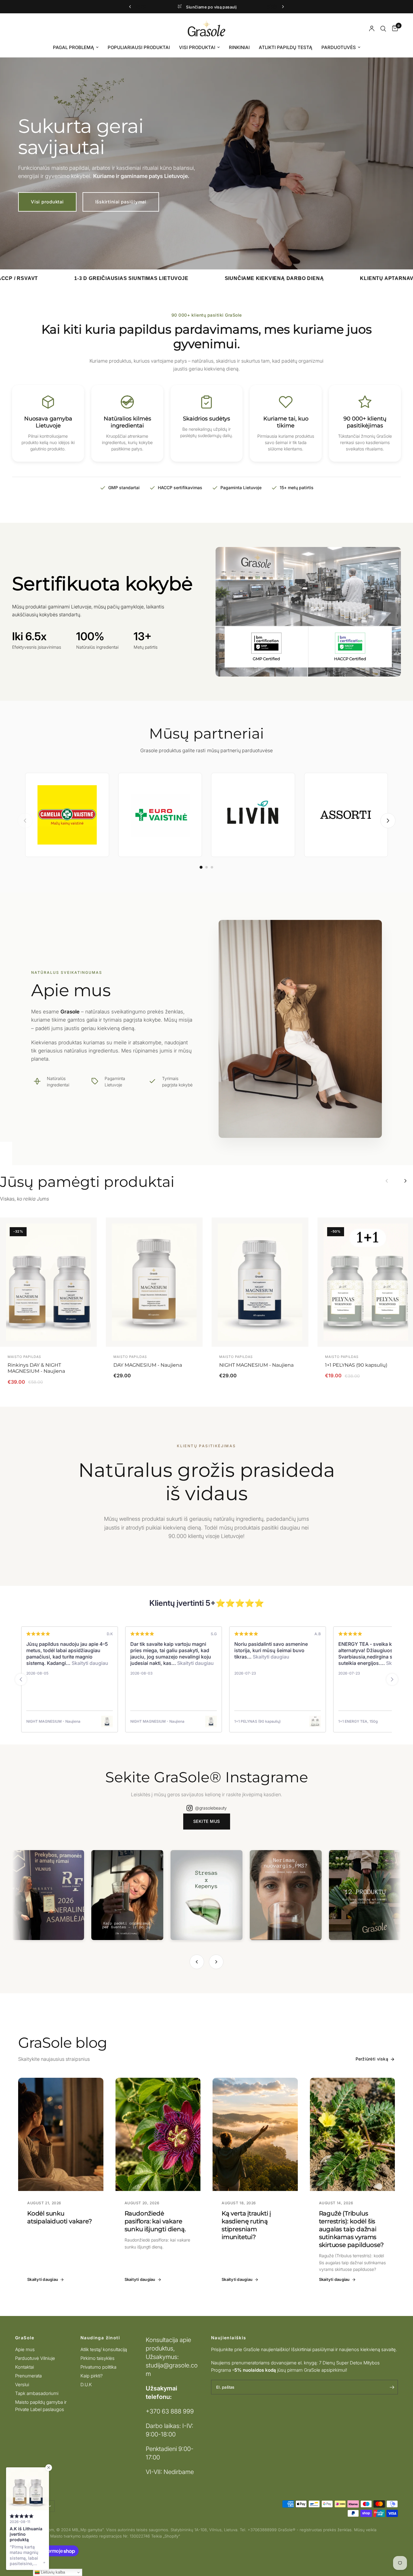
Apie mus (25, 2349)
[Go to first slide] (392, 1679)
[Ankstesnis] (25, 821)
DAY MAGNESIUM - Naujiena (148, 1365)
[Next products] (405, 1181)
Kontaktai (24, 2367)
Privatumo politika (98, 2367)
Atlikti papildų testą (286, 47)
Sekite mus (207, 1821)
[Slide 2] (207, 867)
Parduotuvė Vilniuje (35, 2358)
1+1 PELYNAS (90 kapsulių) (356, 1365)
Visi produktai (197, 47)
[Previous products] (387, 1181)
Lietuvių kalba (52, 2572)
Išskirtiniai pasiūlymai (121, 202)
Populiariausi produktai (139, 47)
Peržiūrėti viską (372, 2059)
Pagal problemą (73, 47)
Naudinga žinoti (100, 2338)
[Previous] (197, 1962)
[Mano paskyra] (372, 29)
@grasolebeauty (211, 1808)
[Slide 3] (212, 867)
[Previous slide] (21, 1679)
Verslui (22, 2385)
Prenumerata (28, 2376)
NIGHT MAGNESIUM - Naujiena (256, 1365)
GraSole (25, 2338)
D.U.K (86, 2385)
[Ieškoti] (383, 29)
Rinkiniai (239, 47)
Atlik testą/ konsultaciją (104, 2349)
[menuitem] (76, 48)
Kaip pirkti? (92, 2376)
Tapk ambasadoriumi (37, 2393)
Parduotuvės (339, 47)
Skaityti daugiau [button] (78, 1663)
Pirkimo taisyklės (98, 2358)
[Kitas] (388, 821)
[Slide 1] (201, 867)
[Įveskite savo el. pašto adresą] (392, 2387)
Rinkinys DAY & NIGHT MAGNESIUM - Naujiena (36, 1368)
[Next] (216, 1962)
